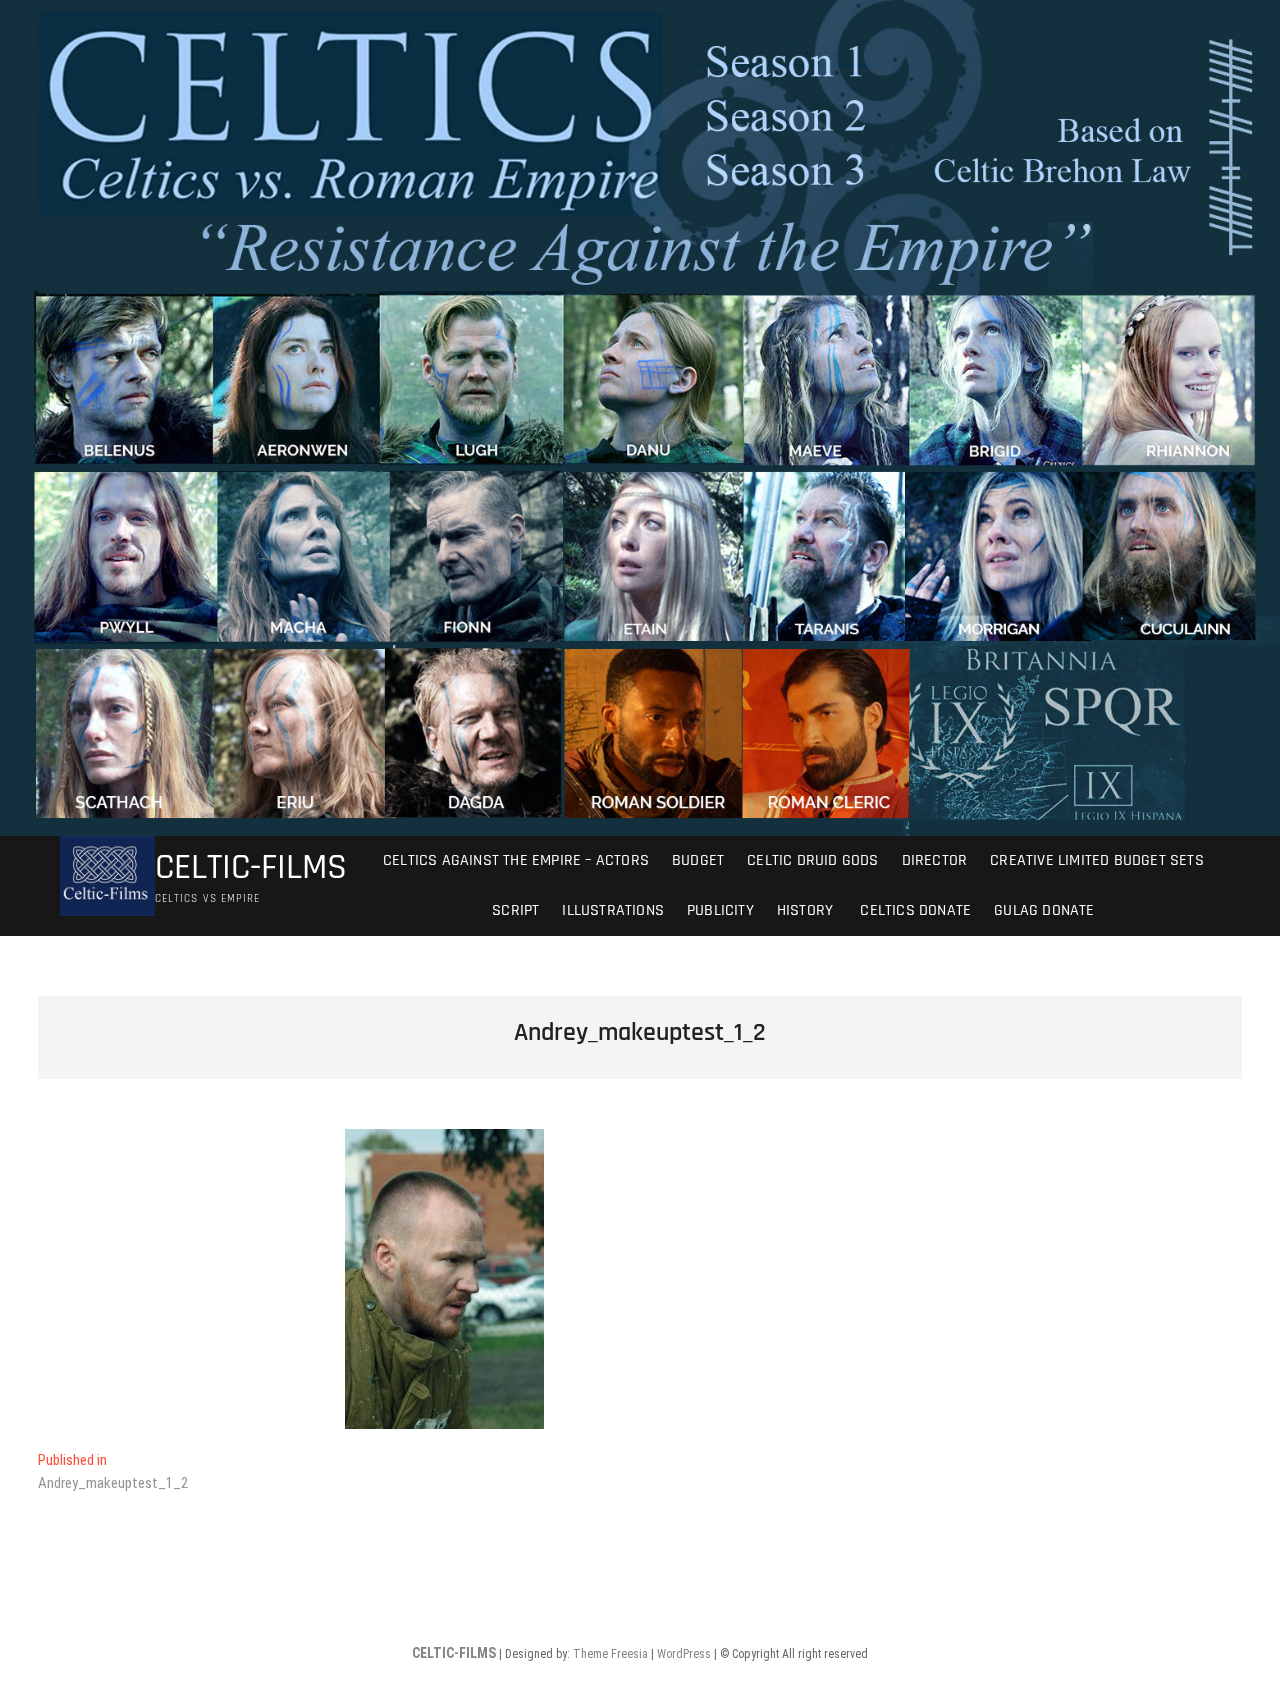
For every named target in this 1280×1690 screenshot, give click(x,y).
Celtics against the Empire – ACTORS (516, 860)
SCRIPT (515, 910)
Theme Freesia (610, 1654)
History (805, 910)
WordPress (684, 1654)
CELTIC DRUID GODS (812, 860)
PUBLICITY (720, 910)
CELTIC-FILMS (251, 868)
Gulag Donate (1044, 910)
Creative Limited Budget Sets (1097, 860)
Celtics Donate (913, 910)
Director (935, 860)
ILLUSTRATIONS (613, 910)
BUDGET (698, 860)
